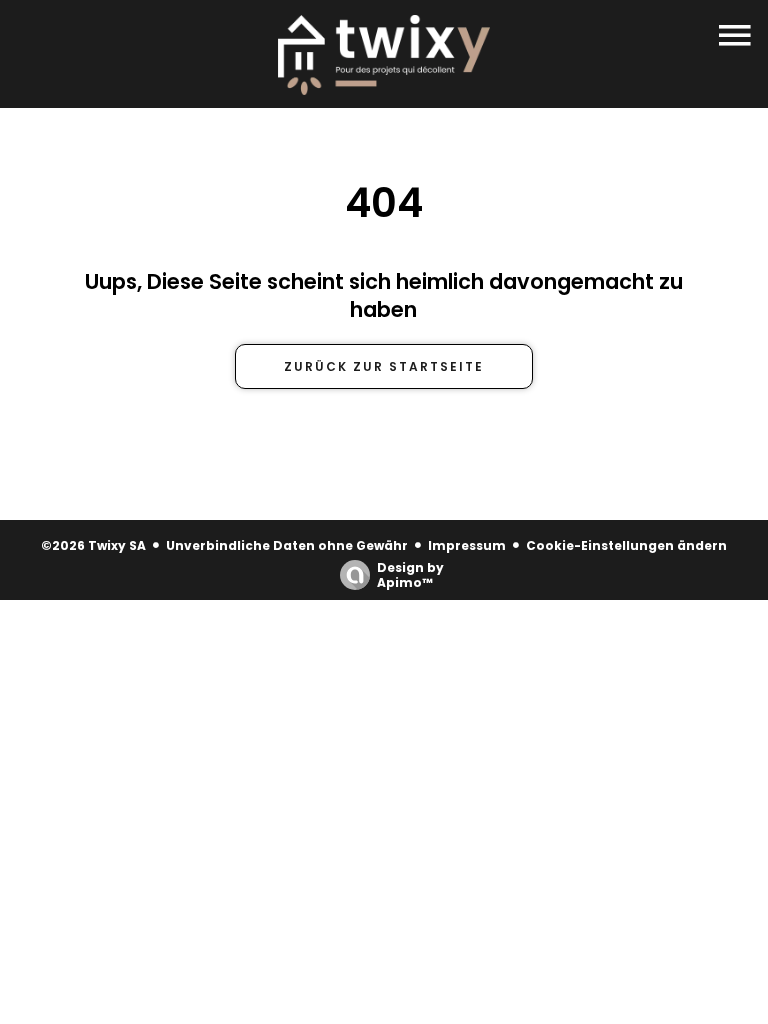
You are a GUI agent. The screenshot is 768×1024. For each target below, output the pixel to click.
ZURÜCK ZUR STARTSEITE (384, 366)
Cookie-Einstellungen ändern (626, 545)
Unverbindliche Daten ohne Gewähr (287, 545)
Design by (410, 574)
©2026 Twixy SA (93, 545)
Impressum (467, 545)
